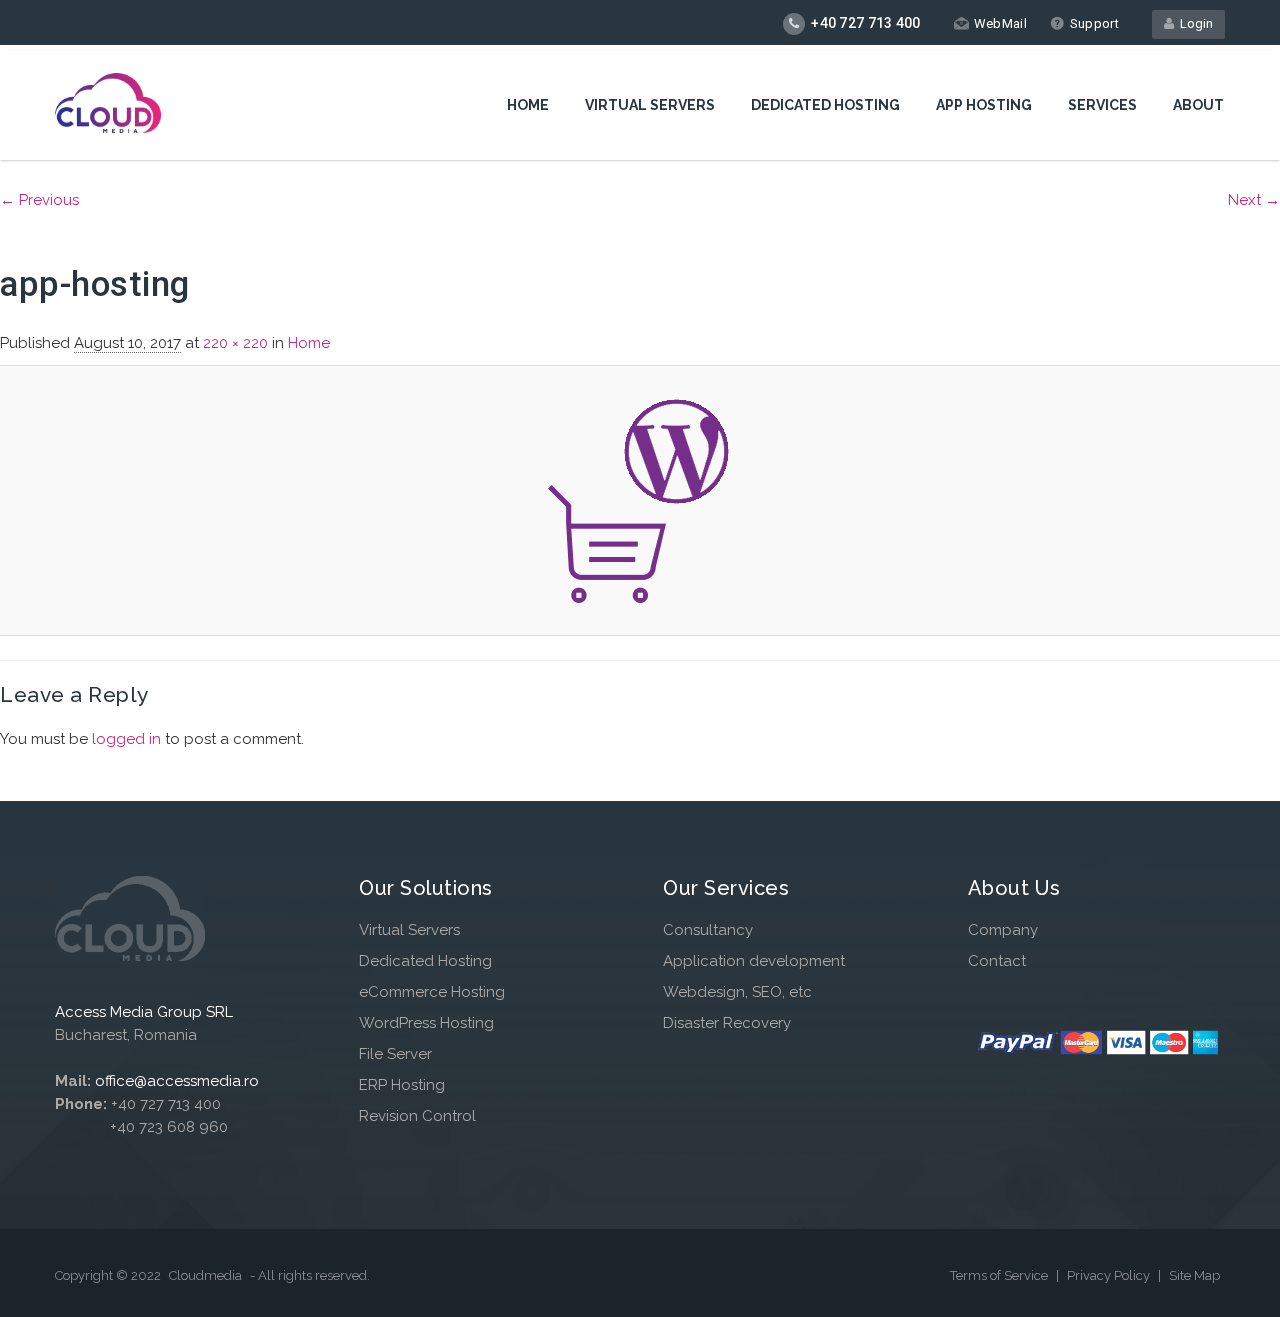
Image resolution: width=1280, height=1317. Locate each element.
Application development (754, 961)
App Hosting (984, 105)
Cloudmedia (205, 1275)
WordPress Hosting (426, 1023)
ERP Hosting (402, 1085)
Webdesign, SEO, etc (737, 992)
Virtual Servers (650, 105)
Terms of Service (1000, 1275)
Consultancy (708, 930)
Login (1193, 23)
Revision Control (417, 1116)
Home (528, 105)
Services (1102, 105)
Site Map (1194, 1275)
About (1198, 105)
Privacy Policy (1110, 1275)
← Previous (39, 200)
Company (1003, 930)
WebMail (1000, 23)
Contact (997, 961)
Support (1094, 23)
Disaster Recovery (727, 1023)
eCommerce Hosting (432, 992)
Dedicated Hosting (825, 105)
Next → (1254, 200)
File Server (395, 1054)
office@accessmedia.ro (177, 1081)
